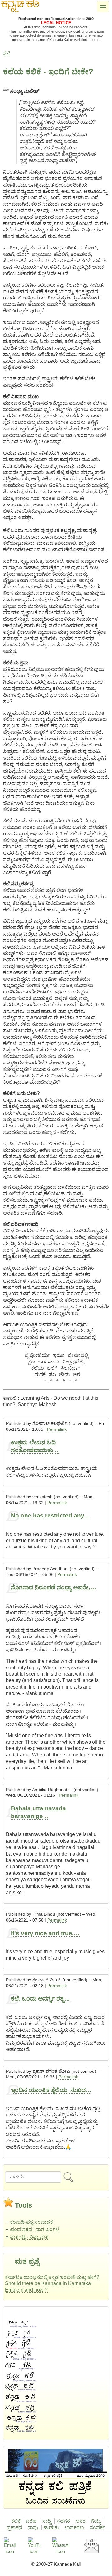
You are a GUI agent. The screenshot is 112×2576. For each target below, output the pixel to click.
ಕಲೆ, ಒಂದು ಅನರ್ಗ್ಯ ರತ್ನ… (40, 1999)
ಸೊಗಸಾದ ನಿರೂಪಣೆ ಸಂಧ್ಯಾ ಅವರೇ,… (54, 1587)
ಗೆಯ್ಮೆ (96, 2521)
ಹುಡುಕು (51, 2528)
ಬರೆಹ (31, 2521)
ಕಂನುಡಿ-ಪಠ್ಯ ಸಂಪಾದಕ (31, 2222)
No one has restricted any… (51, 1515)
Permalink (57, 1429)
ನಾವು (33, 2528)
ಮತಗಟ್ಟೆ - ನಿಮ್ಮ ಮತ (29, 2237)
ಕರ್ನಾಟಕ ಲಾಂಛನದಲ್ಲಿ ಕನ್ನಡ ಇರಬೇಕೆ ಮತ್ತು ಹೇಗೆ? (52, 2277)
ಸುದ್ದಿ (47, 2521)
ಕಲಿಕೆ (16, 2521)
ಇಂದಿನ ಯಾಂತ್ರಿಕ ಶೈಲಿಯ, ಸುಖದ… (51, 2090)
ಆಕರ (81, 2521)
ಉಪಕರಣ (74, 2528)
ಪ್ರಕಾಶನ (14, 2528)
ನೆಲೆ (7, 53)
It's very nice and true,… (45, 1933)
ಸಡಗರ (63, 2521)
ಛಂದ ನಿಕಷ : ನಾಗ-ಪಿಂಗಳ (35, 2229)
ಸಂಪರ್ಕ (97, 2528)
